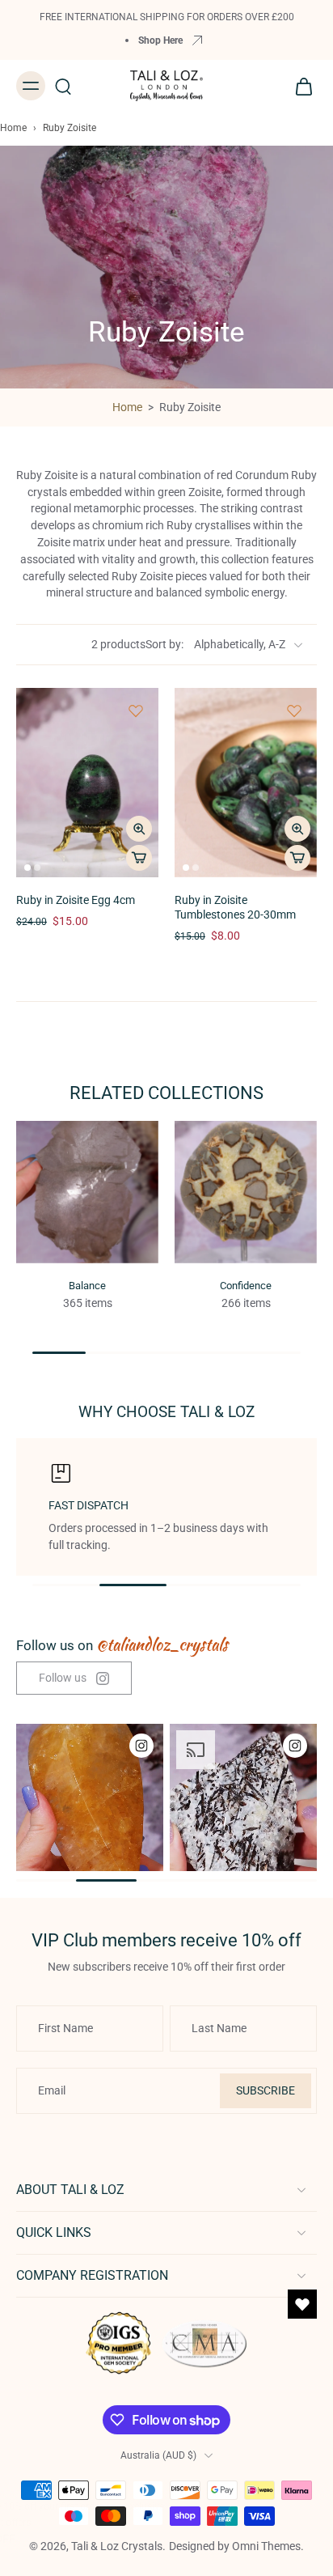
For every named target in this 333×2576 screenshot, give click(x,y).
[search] (63, 86)
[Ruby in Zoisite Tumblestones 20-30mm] (246, 783)
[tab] (27, 868)
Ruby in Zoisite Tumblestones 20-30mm (235, 908)
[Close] (302, 2506)
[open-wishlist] (302, 2304)
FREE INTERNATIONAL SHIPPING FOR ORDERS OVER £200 (167, 17)
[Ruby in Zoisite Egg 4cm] (87, 783)
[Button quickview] (139, 829)
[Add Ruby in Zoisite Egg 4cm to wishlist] (136, 711)
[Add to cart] (139, 858)
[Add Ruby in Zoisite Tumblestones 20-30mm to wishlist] (294, 711)
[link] (74, 1678)
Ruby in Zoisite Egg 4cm (76, 900)
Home (13, 128)
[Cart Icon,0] (299, 86)
